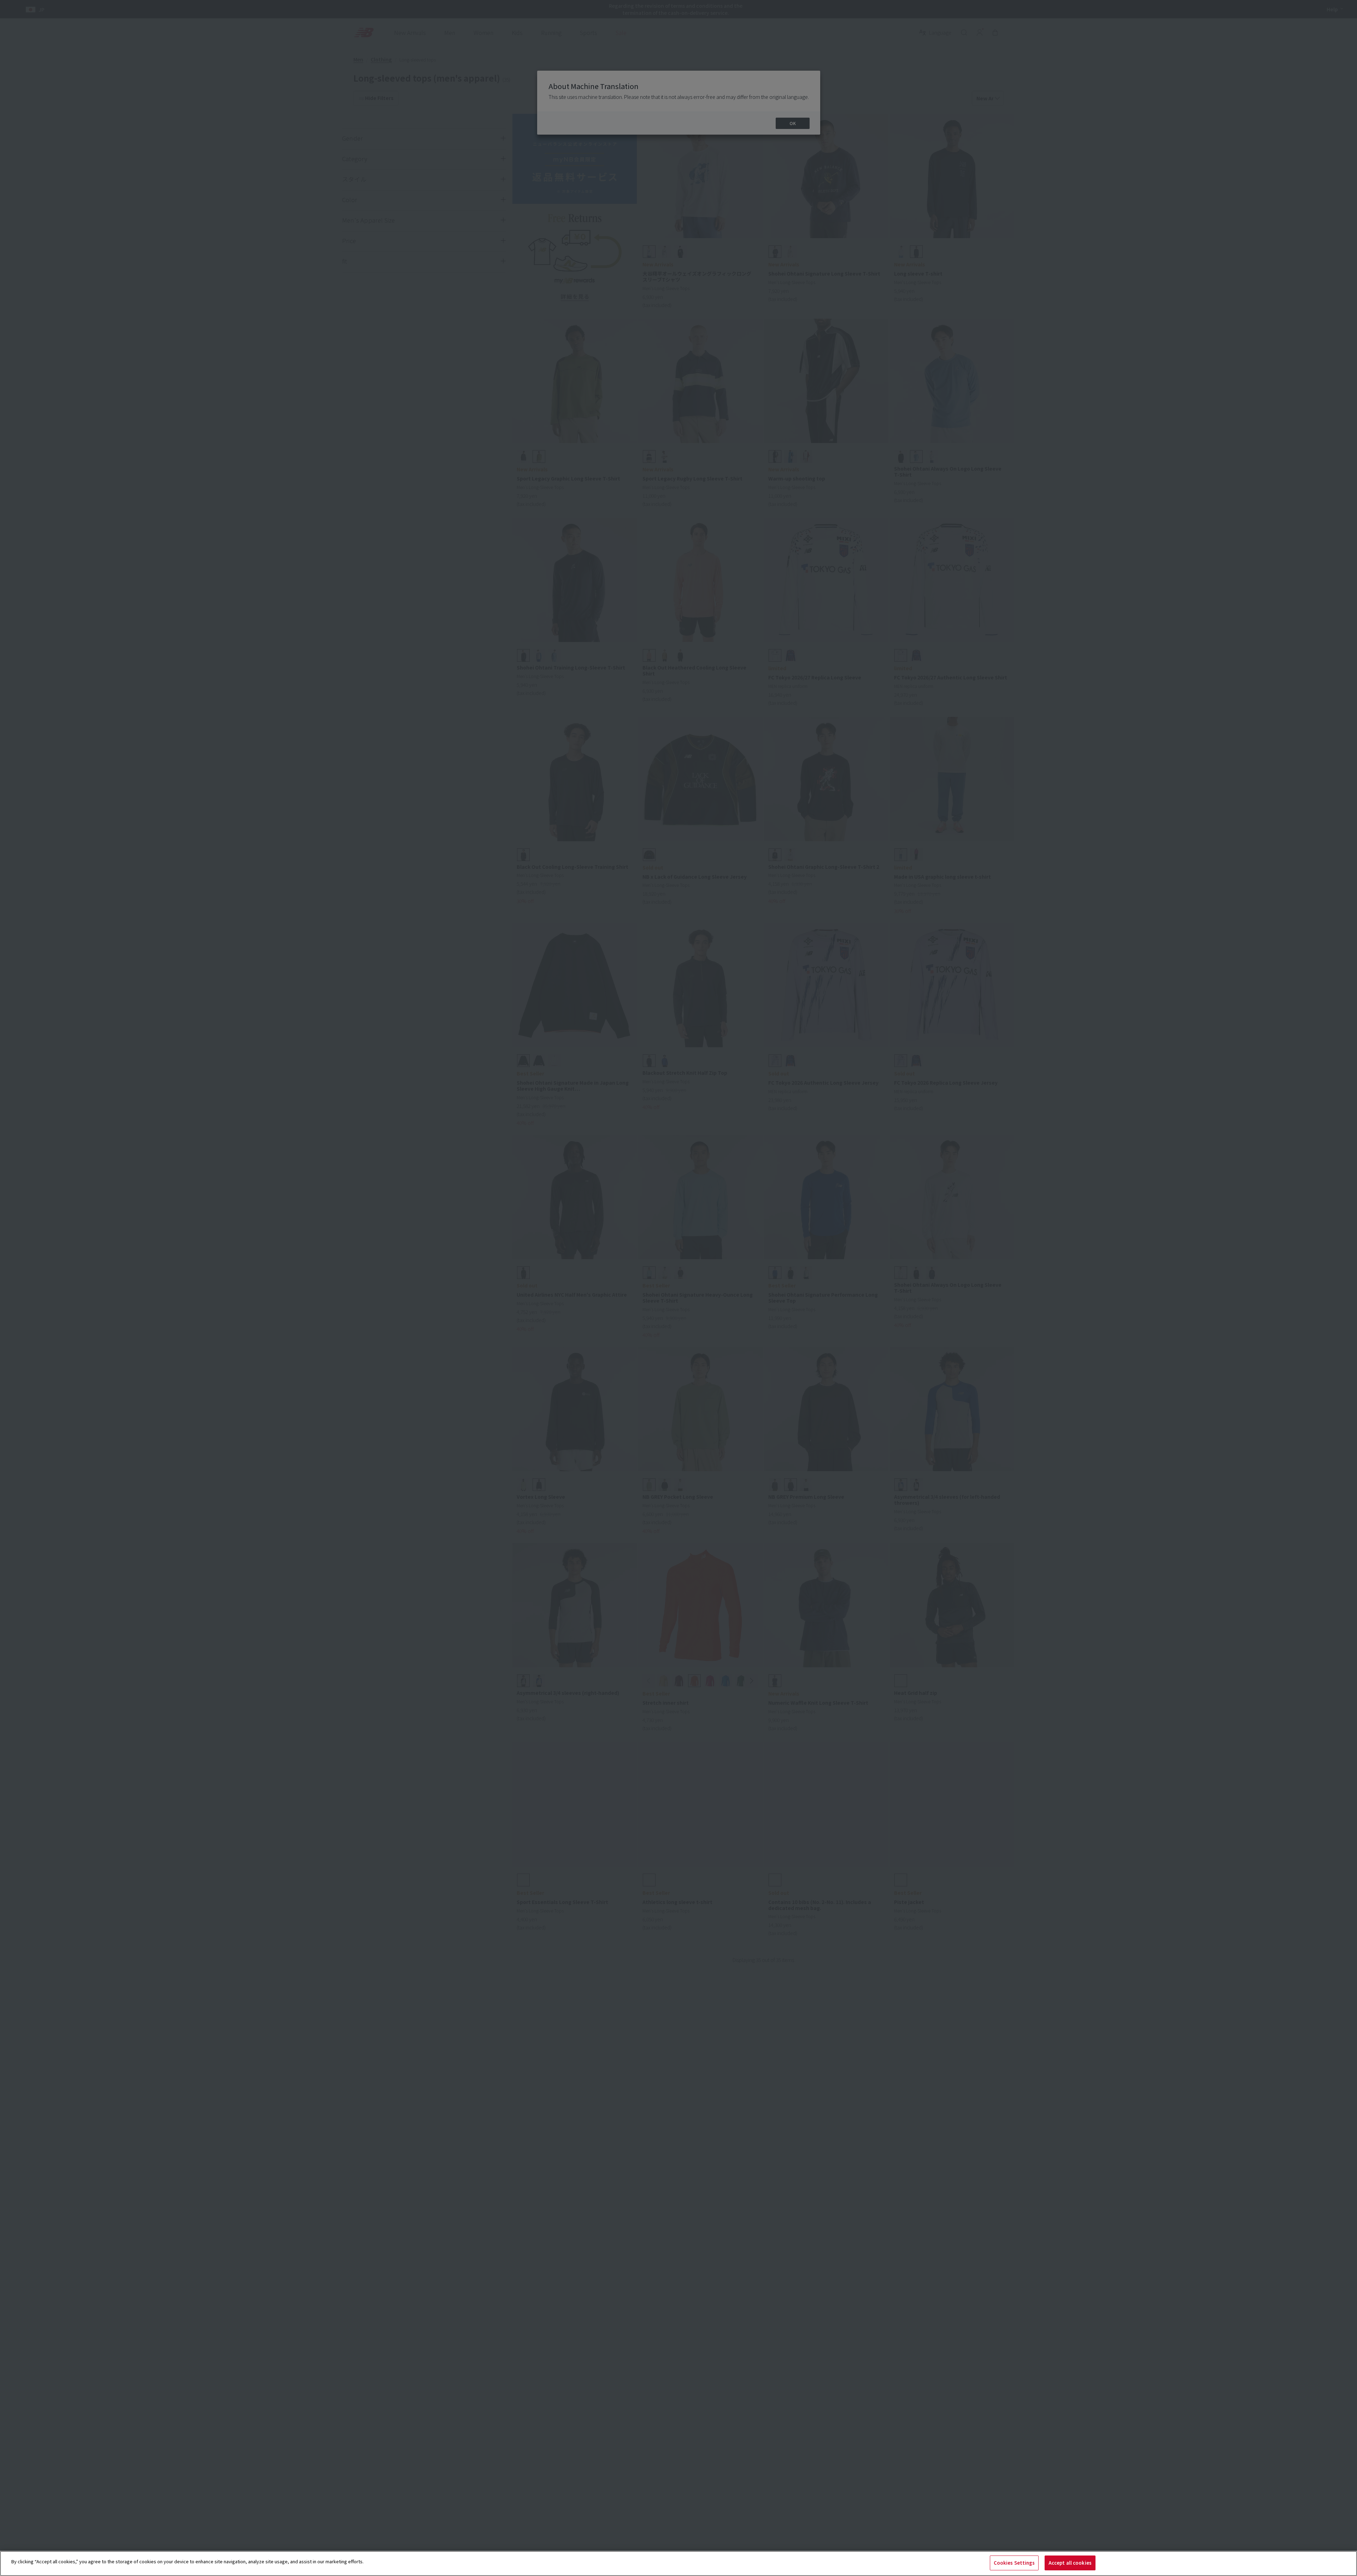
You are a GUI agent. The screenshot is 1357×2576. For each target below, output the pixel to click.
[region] (678, 2563)
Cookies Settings (1014, 2563)
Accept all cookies (1070, 2563)
